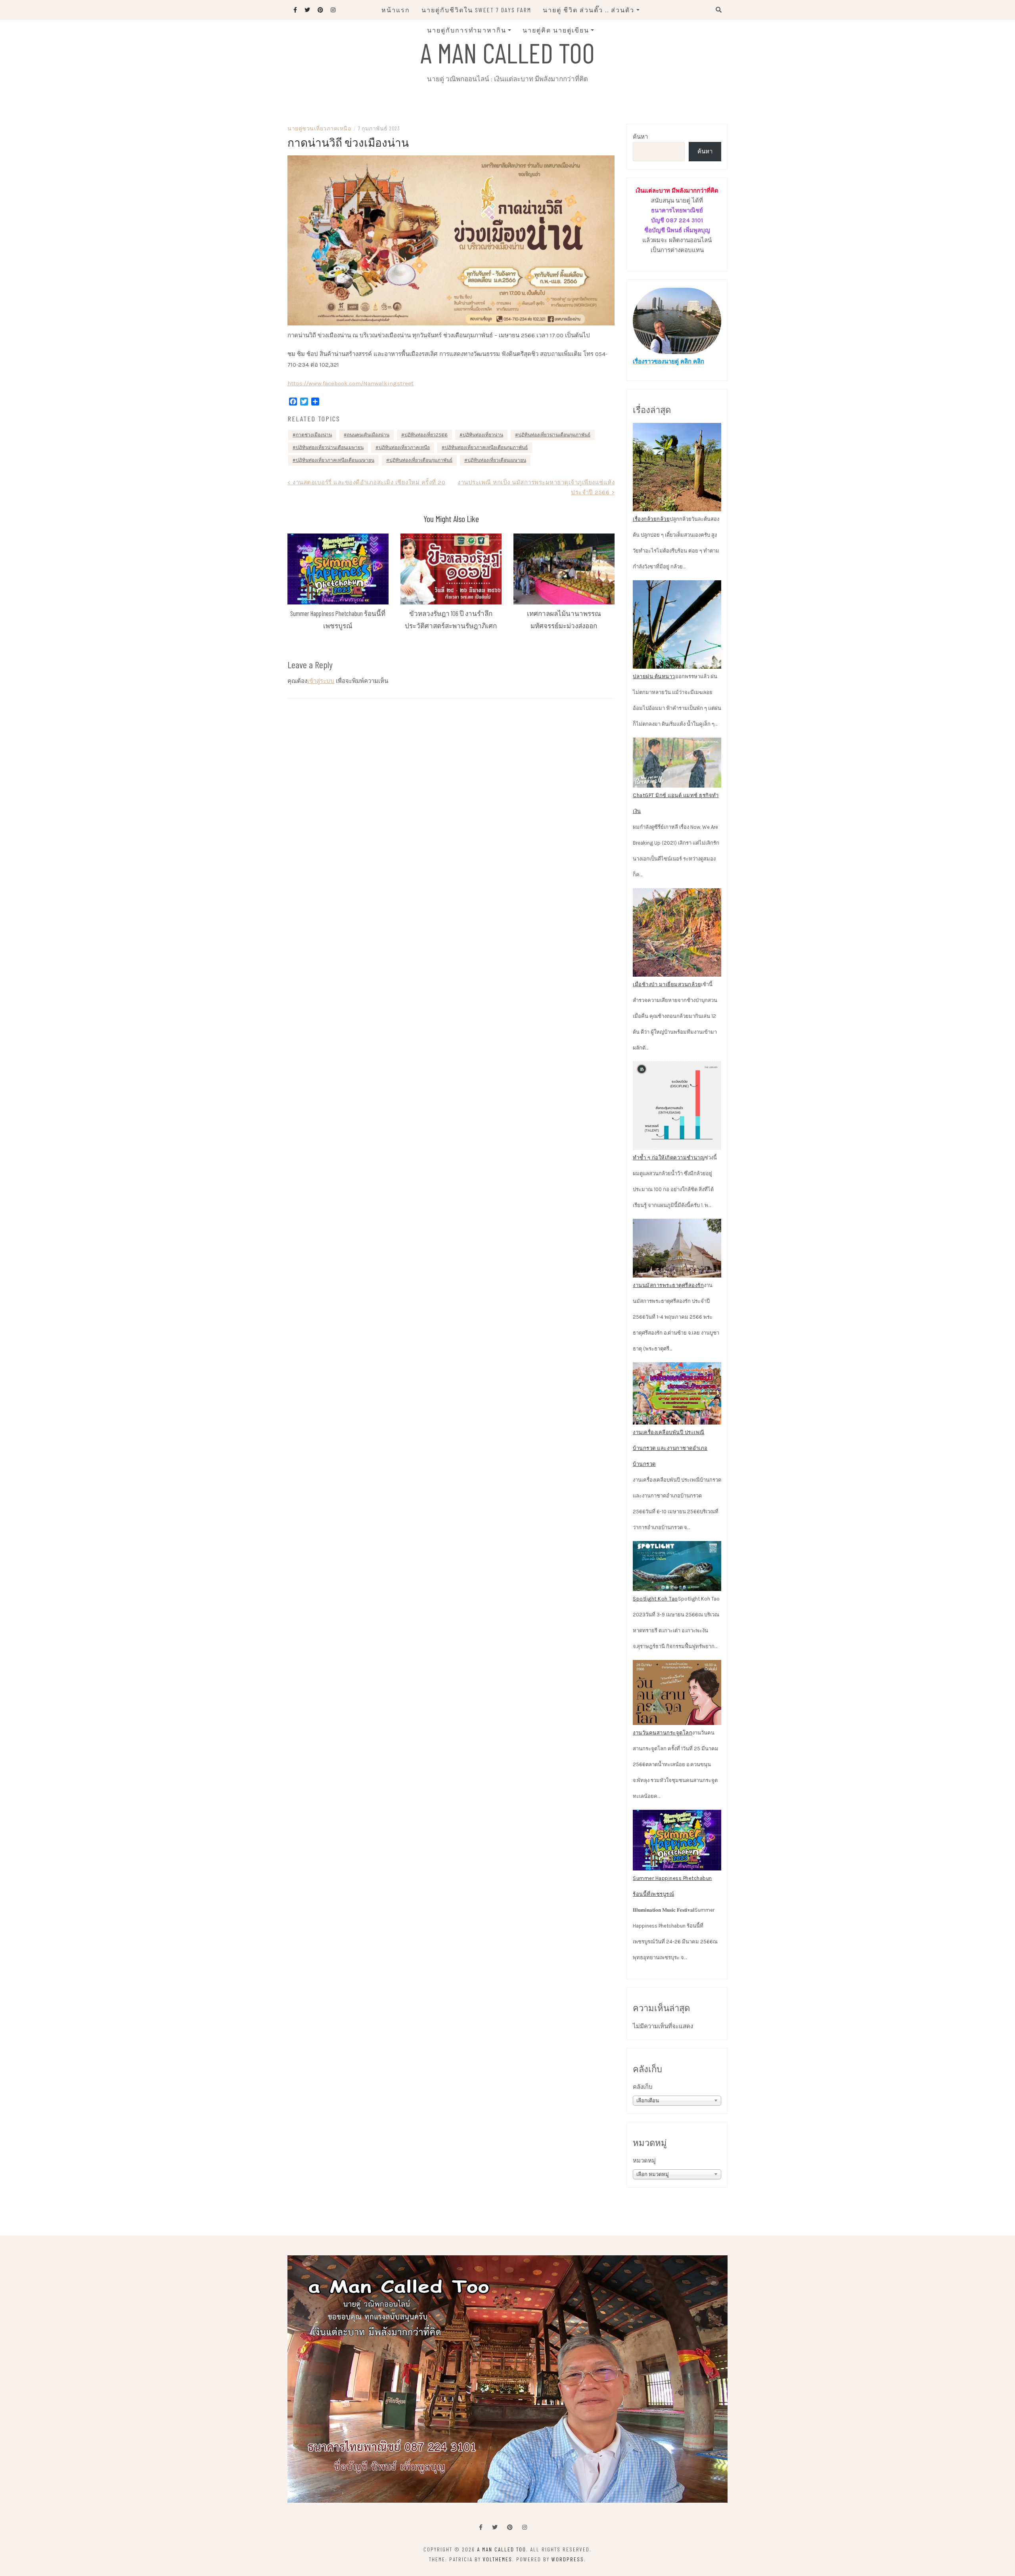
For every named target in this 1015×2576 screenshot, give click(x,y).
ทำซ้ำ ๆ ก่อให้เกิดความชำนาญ (669, 1158)
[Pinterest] (510, 2527)
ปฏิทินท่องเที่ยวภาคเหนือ (404, 448)
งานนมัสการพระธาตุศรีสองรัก (668, 1285)
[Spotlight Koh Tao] (677, 1566)
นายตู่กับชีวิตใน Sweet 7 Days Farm (476, 10)
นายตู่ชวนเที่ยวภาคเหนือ (319, 128)
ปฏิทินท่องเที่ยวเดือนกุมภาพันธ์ (421, 460)
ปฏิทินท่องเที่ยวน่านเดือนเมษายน (330, 448)
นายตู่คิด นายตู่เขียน (556, 30)
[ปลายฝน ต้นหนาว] (677, 624)
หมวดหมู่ (644, 2161)
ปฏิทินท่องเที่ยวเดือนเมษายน (497, 460)
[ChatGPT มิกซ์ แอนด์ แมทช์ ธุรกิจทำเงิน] (677, 763)
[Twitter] (495, 2527)
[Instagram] (525, 2527)
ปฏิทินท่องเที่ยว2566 (426, 435)
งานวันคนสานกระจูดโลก (663, 1733)
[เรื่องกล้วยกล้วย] (677, 467)
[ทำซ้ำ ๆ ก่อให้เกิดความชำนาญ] (677, 1106)
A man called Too (507, 52)
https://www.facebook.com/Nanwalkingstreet (350, 383)
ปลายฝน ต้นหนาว (654, 676)
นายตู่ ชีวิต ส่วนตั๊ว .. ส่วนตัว (589, 10)
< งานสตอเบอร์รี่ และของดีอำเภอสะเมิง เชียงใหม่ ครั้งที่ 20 (366, 482)
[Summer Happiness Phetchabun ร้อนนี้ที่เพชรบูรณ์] (677, 1840)
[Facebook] (481, 2527)
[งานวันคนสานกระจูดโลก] (677, 1692)
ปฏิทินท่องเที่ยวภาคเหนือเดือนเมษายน (335, 460)
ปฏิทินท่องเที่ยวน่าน (483, 435)
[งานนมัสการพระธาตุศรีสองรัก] (677, 1248)
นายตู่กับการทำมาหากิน (467, 30)
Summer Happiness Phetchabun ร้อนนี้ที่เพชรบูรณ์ (672, 1886)
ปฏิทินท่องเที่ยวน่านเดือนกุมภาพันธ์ (554, 435)
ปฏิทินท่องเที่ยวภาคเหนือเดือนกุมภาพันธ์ (486, 448)
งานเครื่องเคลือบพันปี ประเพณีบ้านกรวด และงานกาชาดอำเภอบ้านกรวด (670, 1448)
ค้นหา (640, 137)
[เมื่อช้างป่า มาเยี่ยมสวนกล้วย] (677, 932)
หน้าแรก (396, 10)
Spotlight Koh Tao (655, 1599)
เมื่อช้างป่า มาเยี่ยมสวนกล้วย (667, 984)
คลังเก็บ (643, 2087)
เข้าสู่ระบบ (321, 681)
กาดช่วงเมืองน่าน (314, 435)
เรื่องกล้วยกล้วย (651, 519)
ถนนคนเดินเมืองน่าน (368, 435)
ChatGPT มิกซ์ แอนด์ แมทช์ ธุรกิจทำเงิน (676, 803)
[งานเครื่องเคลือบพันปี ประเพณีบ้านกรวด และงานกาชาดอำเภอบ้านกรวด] (677, 1394)
